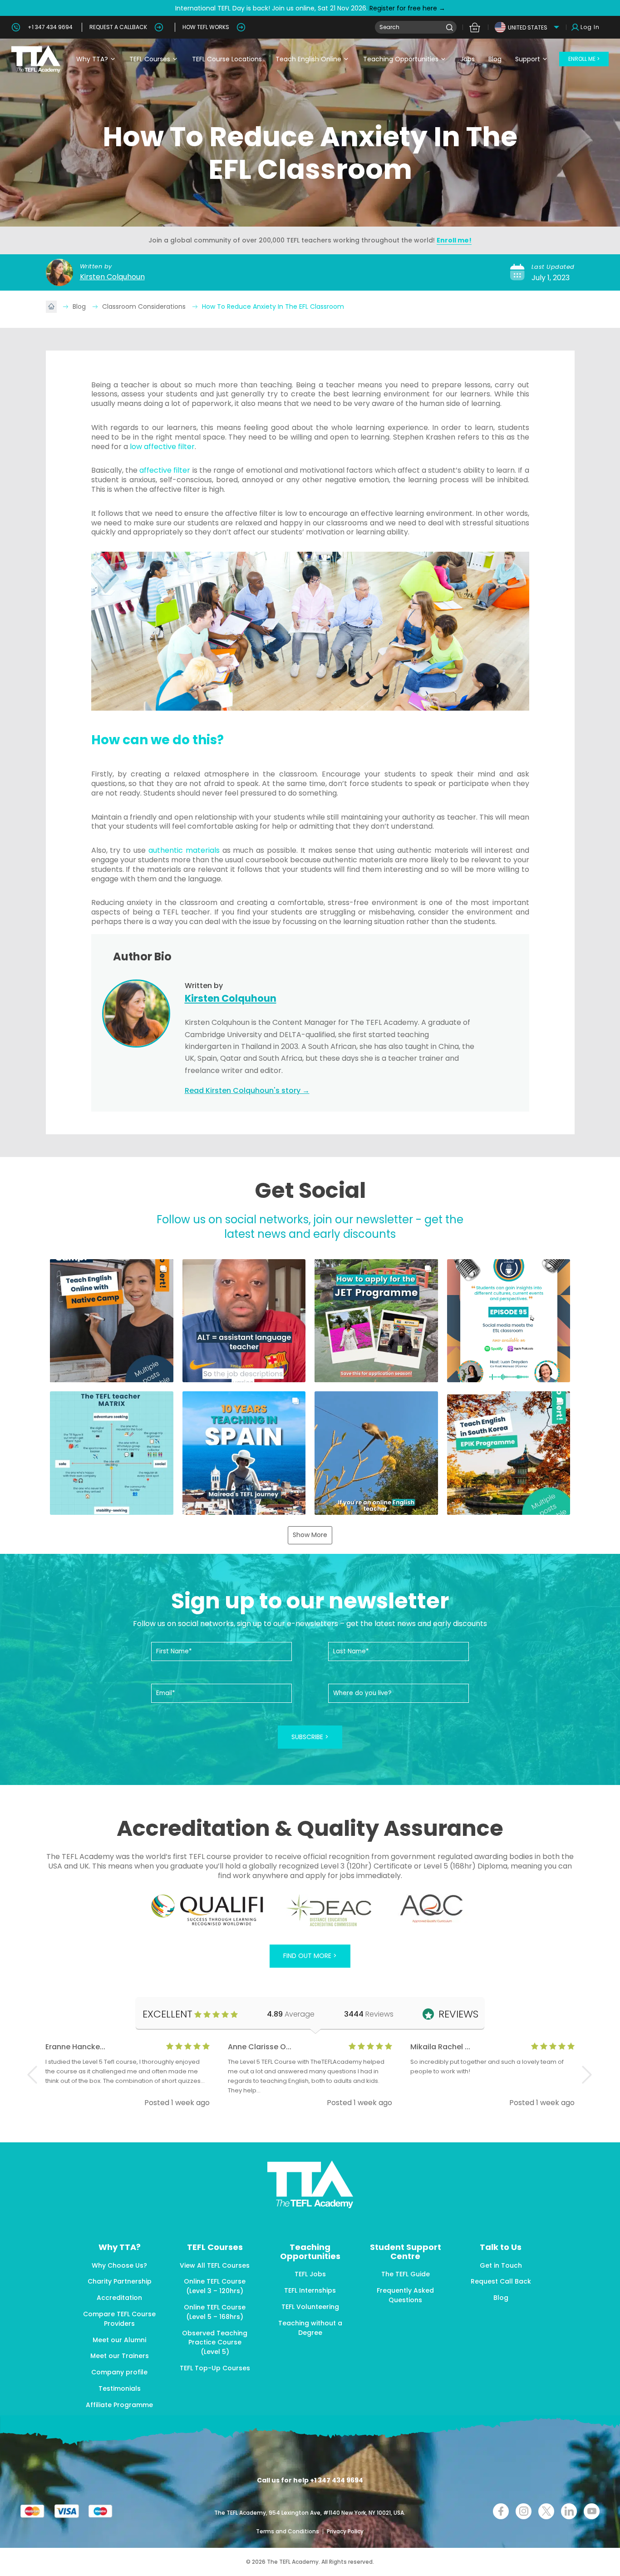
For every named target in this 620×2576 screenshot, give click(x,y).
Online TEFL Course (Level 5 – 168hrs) (215, 2312)
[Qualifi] (207, 1910)
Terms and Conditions (288, 2531)
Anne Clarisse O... (260, 2047)
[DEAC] (329, 1910)
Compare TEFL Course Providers (119, 2319)
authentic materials (184, 850)
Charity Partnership (120, 2281)
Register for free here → (406, 8)
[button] (112, 1321)
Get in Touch (501, 2265)
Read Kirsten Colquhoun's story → (247, 1090)
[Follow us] (569, 2511)
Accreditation (119, 2298)
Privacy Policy (345, 2531)
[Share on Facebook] (501, 2511)
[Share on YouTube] (592, 2511)
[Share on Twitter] (546, 2511)
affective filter (165, 470)
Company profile (119, 2372)
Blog (495, 59)
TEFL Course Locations (227, 59)
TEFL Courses (150, 59)
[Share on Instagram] (524, 2511)
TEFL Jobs (310, 2274)
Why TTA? (92, 59)
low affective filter (162, 447)
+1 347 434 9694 (50, 27)
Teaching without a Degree (310, 2328)
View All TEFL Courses (215, 2265)
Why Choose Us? (119, 2265)
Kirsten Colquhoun (112, 277)
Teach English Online (308, 59)
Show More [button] (310, 1535)
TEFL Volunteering (310, 2307)
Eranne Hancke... (75, 2047)
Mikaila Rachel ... (440, 2047)
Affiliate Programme (119, 2405)
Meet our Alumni (119, 2340)
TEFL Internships (310, 2290)
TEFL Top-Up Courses (215, 2368)
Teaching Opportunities (401, 59)
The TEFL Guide (406, 2274)
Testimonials (120, 2388)
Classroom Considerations (145, 307)
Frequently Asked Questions (405, 2295)
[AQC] (431, 1909)
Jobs (467, 59)
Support (528, 59)
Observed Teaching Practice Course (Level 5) (215, 2343)
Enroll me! (454, 240)
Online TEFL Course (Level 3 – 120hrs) (215, 2286)
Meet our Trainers (120, 2356)
